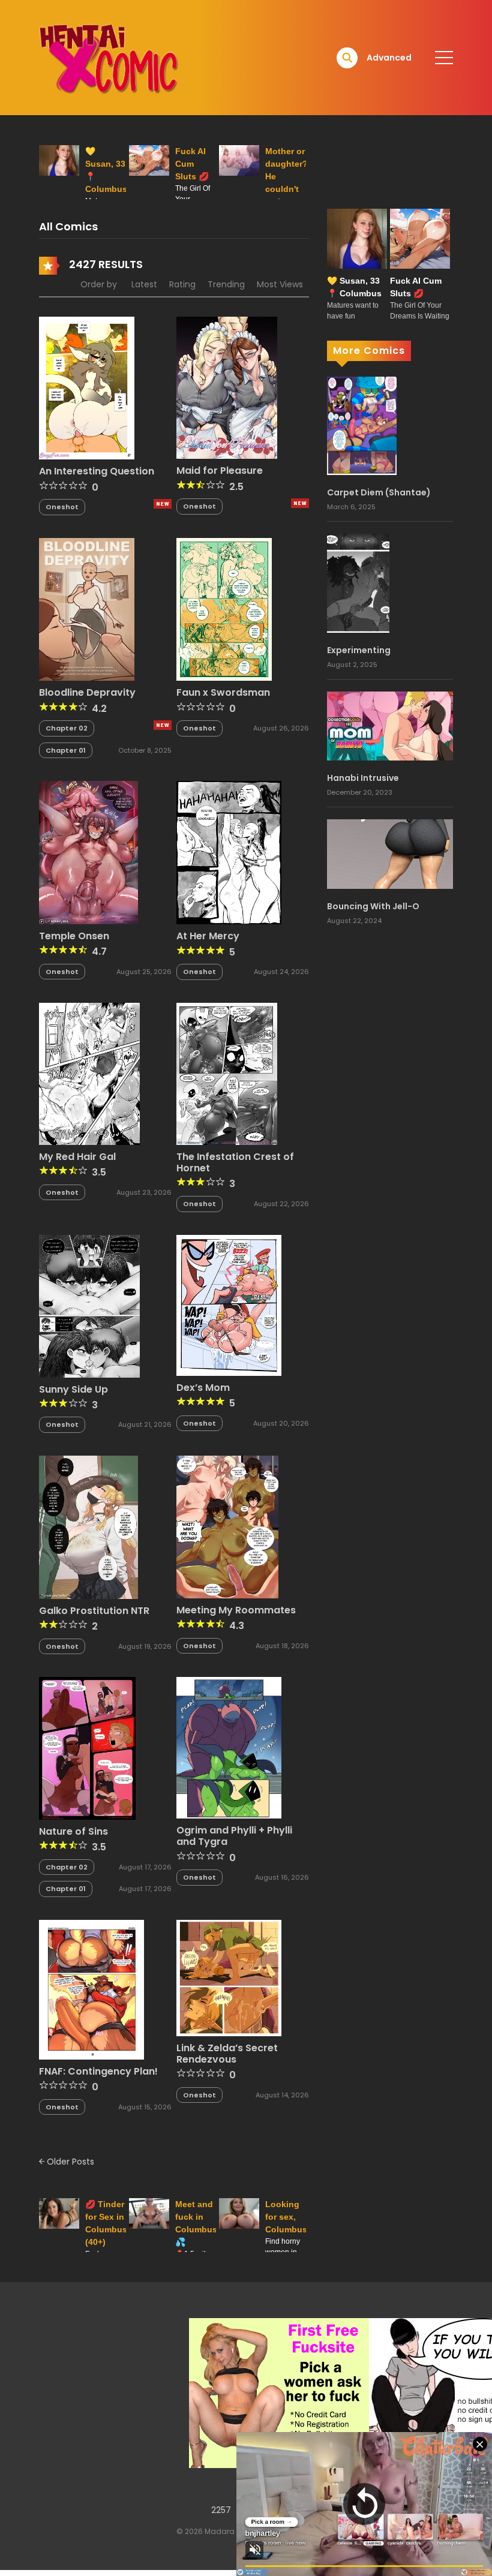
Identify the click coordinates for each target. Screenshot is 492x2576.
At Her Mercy (208, 936)
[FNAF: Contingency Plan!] (91, 1989)
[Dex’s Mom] (229, 1304)
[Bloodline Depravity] (87, 609)
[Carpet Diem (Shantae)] (362, 425)
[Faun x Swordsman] (224, 609)
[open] (444, 58)
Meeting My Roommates (236, 1610)
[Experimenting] (358, 582)
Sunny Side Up (73, 1389)
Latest (144, 284)
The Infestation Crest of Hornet (235, 1162)
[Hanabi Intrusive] (390, 725)
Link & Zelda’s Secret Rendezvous (227, 2054)
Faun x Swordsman (223, 692)
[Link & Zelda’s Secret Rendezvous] (229, 1977)
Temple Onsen (74, 936)
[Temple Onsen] (88, 852)
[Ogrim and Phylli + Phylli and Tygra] (229, 1747)
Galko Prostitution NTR (94, 1611)
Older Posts (69, 2162)
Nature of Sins (73, 1831)
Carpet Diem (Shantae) (379, 492)
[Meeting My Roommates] (227, 1526)
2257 (221, 2510)
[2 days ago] (163, 725)
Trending (226, 284)
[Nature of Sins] (87, 1748)
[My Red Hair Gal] (89, 1073)
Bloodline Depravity (87, 692)
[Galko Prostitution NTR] (88, 1526)
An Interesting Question (97, 471)
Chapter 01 (66, 750)
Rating (182, 284)
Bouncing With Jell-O (373, 906)
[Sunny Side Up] (89, 1305)
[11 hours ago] (163, 504)
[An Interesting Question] (87, 387)
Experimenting (359, 650)
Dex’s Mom (203, 1388)
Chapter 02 (67, 728)
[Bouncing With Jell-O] (390, 853)
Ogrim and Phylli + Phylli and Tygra (234, 1836)
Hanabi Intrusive (363, 778)
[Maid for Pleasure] (227, 387)
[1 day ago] (300, 503)
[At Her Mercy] (229, 852)
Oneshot (62, 507)
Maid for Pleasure (220, 471)
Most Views (280, 284)
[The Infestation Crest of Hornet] (227, 1073)
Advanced (389, 58)
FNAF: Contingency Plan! (98, 2071)
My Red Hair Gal (77, 1157)
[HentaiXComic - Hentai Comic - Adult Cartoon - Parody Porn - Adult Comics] (109, 57)
